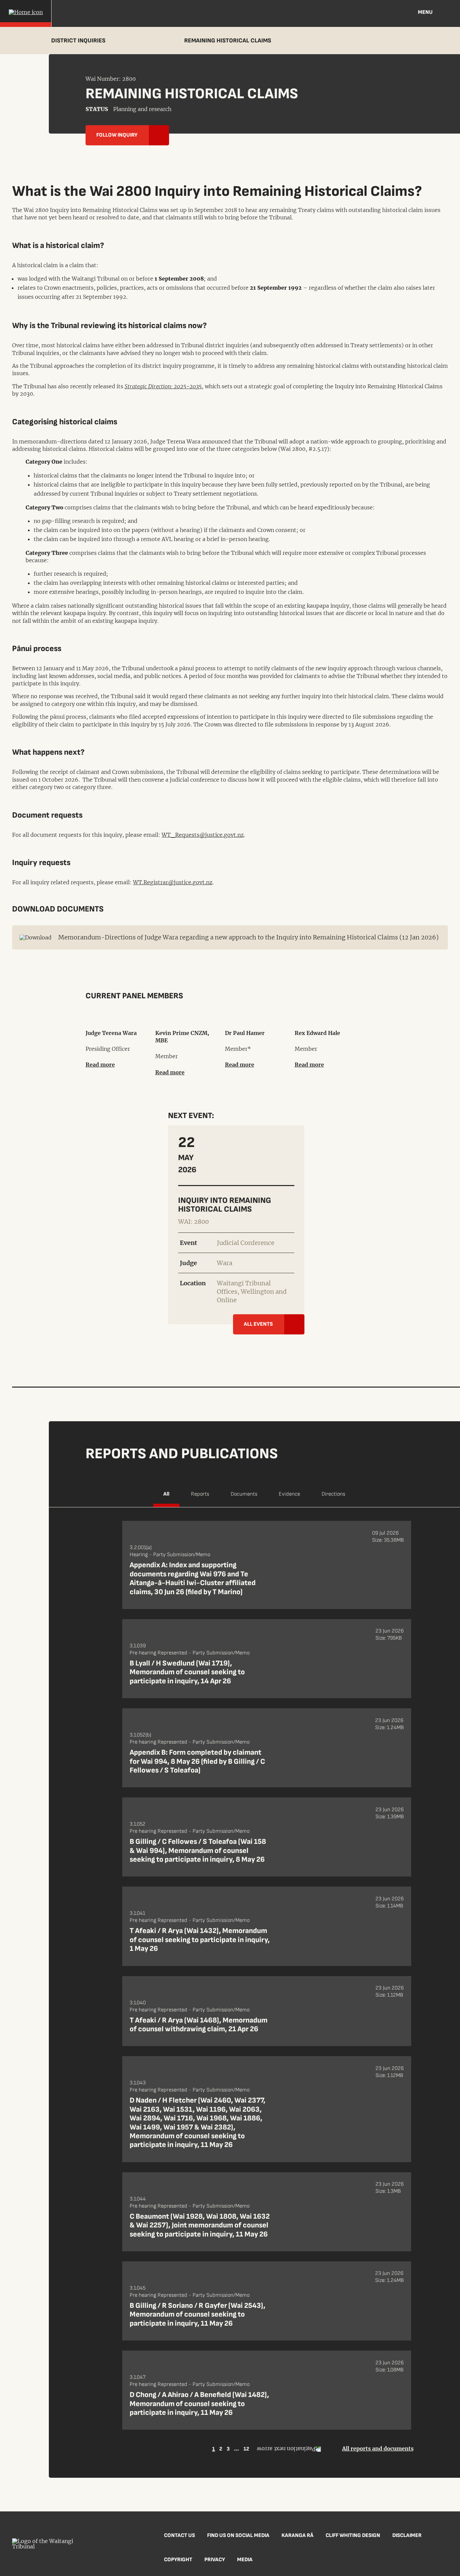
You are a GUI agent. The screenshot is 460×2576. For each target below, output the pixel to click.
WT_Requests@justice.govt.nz (203, 835)
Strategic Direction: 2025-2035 (163, 386)
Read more (100, 1065)
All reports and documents (378, 2448)
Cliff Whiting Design (353, 2535)
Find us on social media (238, 2535)
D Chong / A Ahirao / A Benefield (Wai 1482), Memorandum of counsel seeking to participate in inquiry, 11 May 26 (199, 2404)
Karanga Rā (298, 2535)
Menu (425, 12)
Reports (200, 1494)
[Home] (26, 13)
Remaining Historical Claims (228, 41)
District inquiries (78, 41)
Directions (333, 1494)
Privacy (215, 2560)
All (166, 1494)
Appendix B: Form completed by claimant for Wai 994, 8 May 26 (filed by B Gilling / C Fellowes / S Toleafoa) (197, 1761)
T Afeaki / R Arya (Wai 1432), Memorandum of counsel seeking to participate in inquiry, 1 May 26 (200, 1940)
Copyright (178, 2560)
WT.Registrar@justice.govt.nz (173, 882)
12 (246, 2449)
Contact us (179, 2535)
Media (245, 2560)
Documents (244, 1494)
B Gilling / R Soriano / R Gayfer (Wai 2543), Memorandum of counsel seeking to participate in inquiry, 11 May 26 (198, 2315)
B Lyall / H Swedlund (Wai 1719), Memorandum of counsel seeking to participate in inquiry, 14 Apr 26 (187, 1672)
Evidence (289, 1494)
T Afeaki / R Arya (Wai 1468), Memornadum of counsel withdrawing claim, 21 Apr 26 (199, 2025)
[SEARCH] (450, 13)
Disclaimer (407, 2535)
